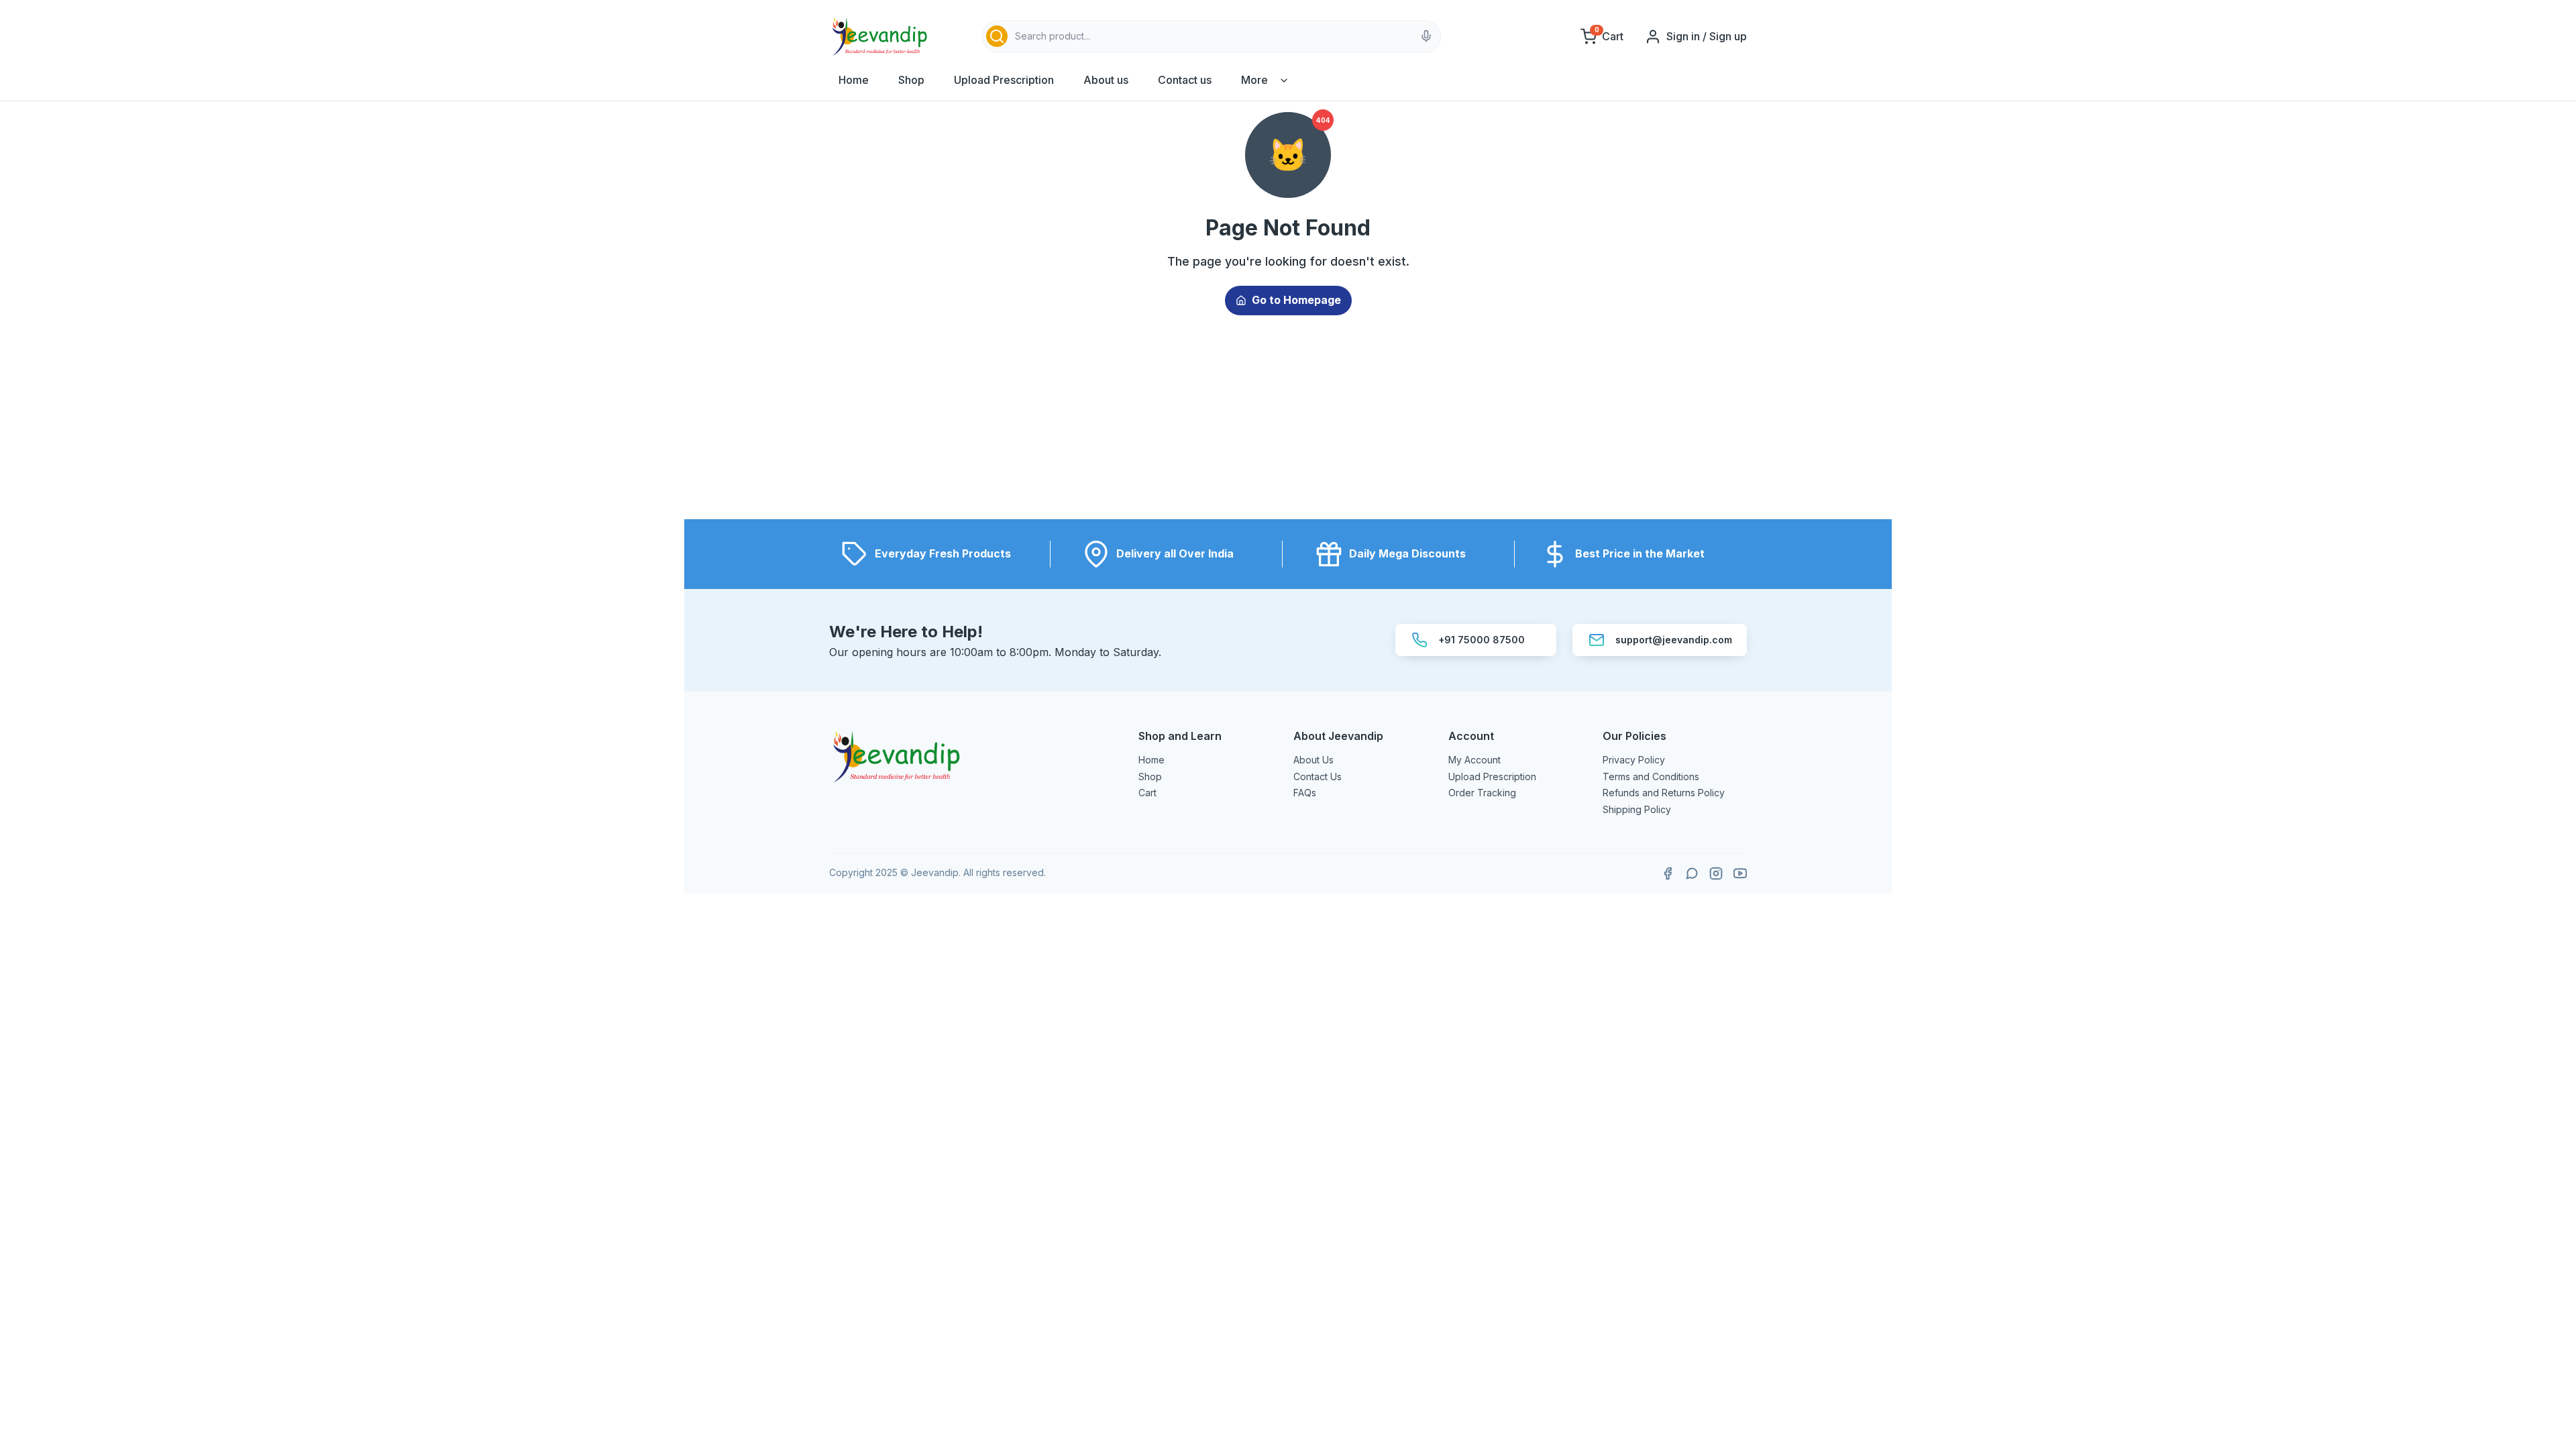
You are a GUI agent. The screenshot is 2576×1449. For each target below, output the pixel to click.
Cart (1147, 793)
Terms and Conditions (1651, 776)
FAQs (1305, 793)
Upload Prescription (1004, 80)
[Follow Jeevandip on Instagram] (1716, 873)
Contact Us (1318, 776)
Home (854, 80)
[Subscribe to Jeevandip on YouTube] (1740, 873)
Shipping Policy (1637, 809)
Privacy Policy (1634, 760)
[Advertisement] (1288, 425)
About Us (1313, 760)
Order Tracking (1482, 793)
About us (1106, 80)
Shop (911, 80)
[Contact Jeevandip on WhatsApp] (1692, 873)
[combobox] (1212, 37)
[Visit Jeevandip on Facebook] (1668, 873)
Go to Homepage (1296, 300)
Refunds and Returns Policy (1664, 793)
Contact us (1185, 80)
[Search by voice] (1426, 36)
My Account (1474, 760)
